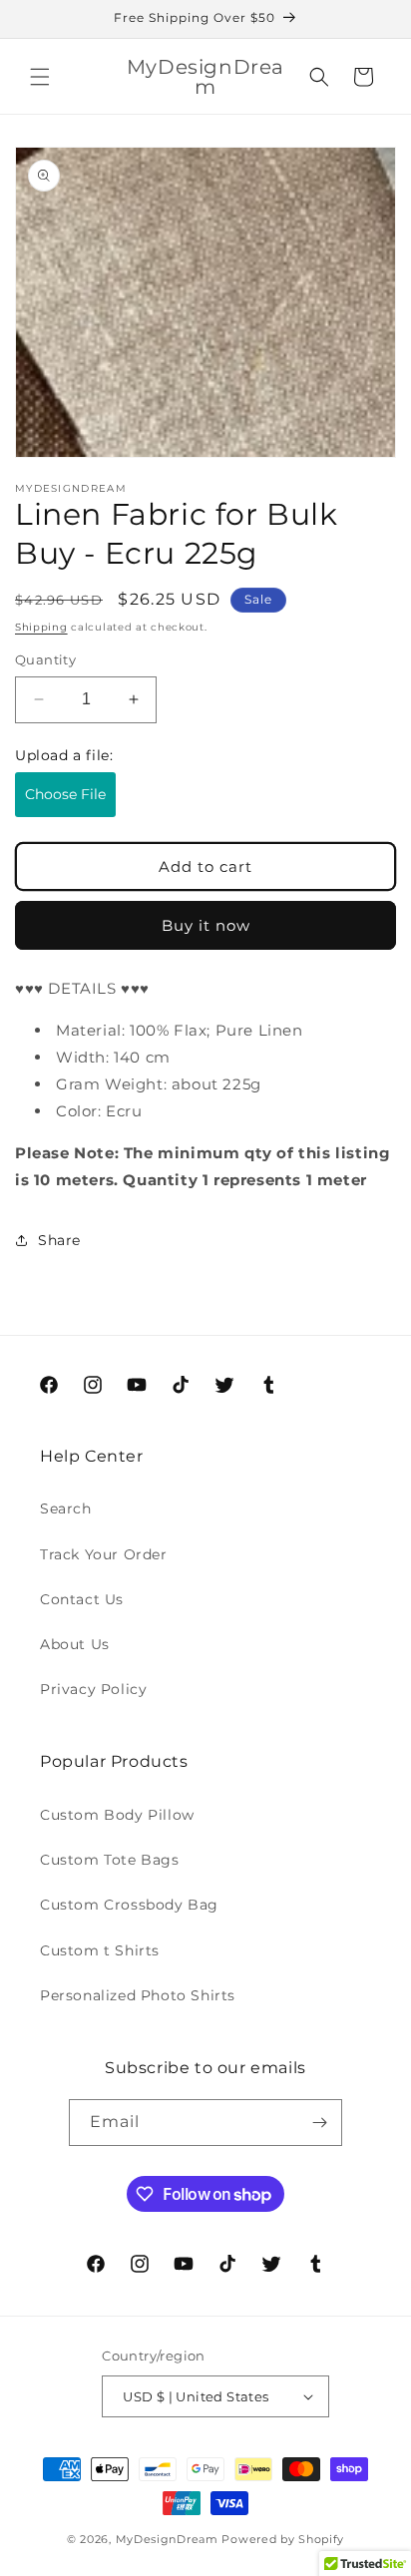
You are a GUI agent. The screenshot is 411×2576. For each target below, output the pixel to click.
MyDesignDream (167, 2539)
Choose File (65, 794)
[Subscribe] (319, 2123)
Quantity (45, 659)
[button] (40, 77)
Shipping (41, 627)
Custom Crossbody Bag (129, 1905)
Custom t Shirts (100, 1950)
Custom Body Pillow (117, 1815)
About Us (75, 1644)
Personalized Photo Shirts (138, 1995)
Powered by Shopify (283, 2539)
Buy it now (206, 925)
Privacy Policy (93, 1689)
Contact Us (82, 1599)
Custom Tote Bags (110, 1860)
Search (66, 1508)
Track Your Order (104, 1554)
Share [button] (59, 1240)
